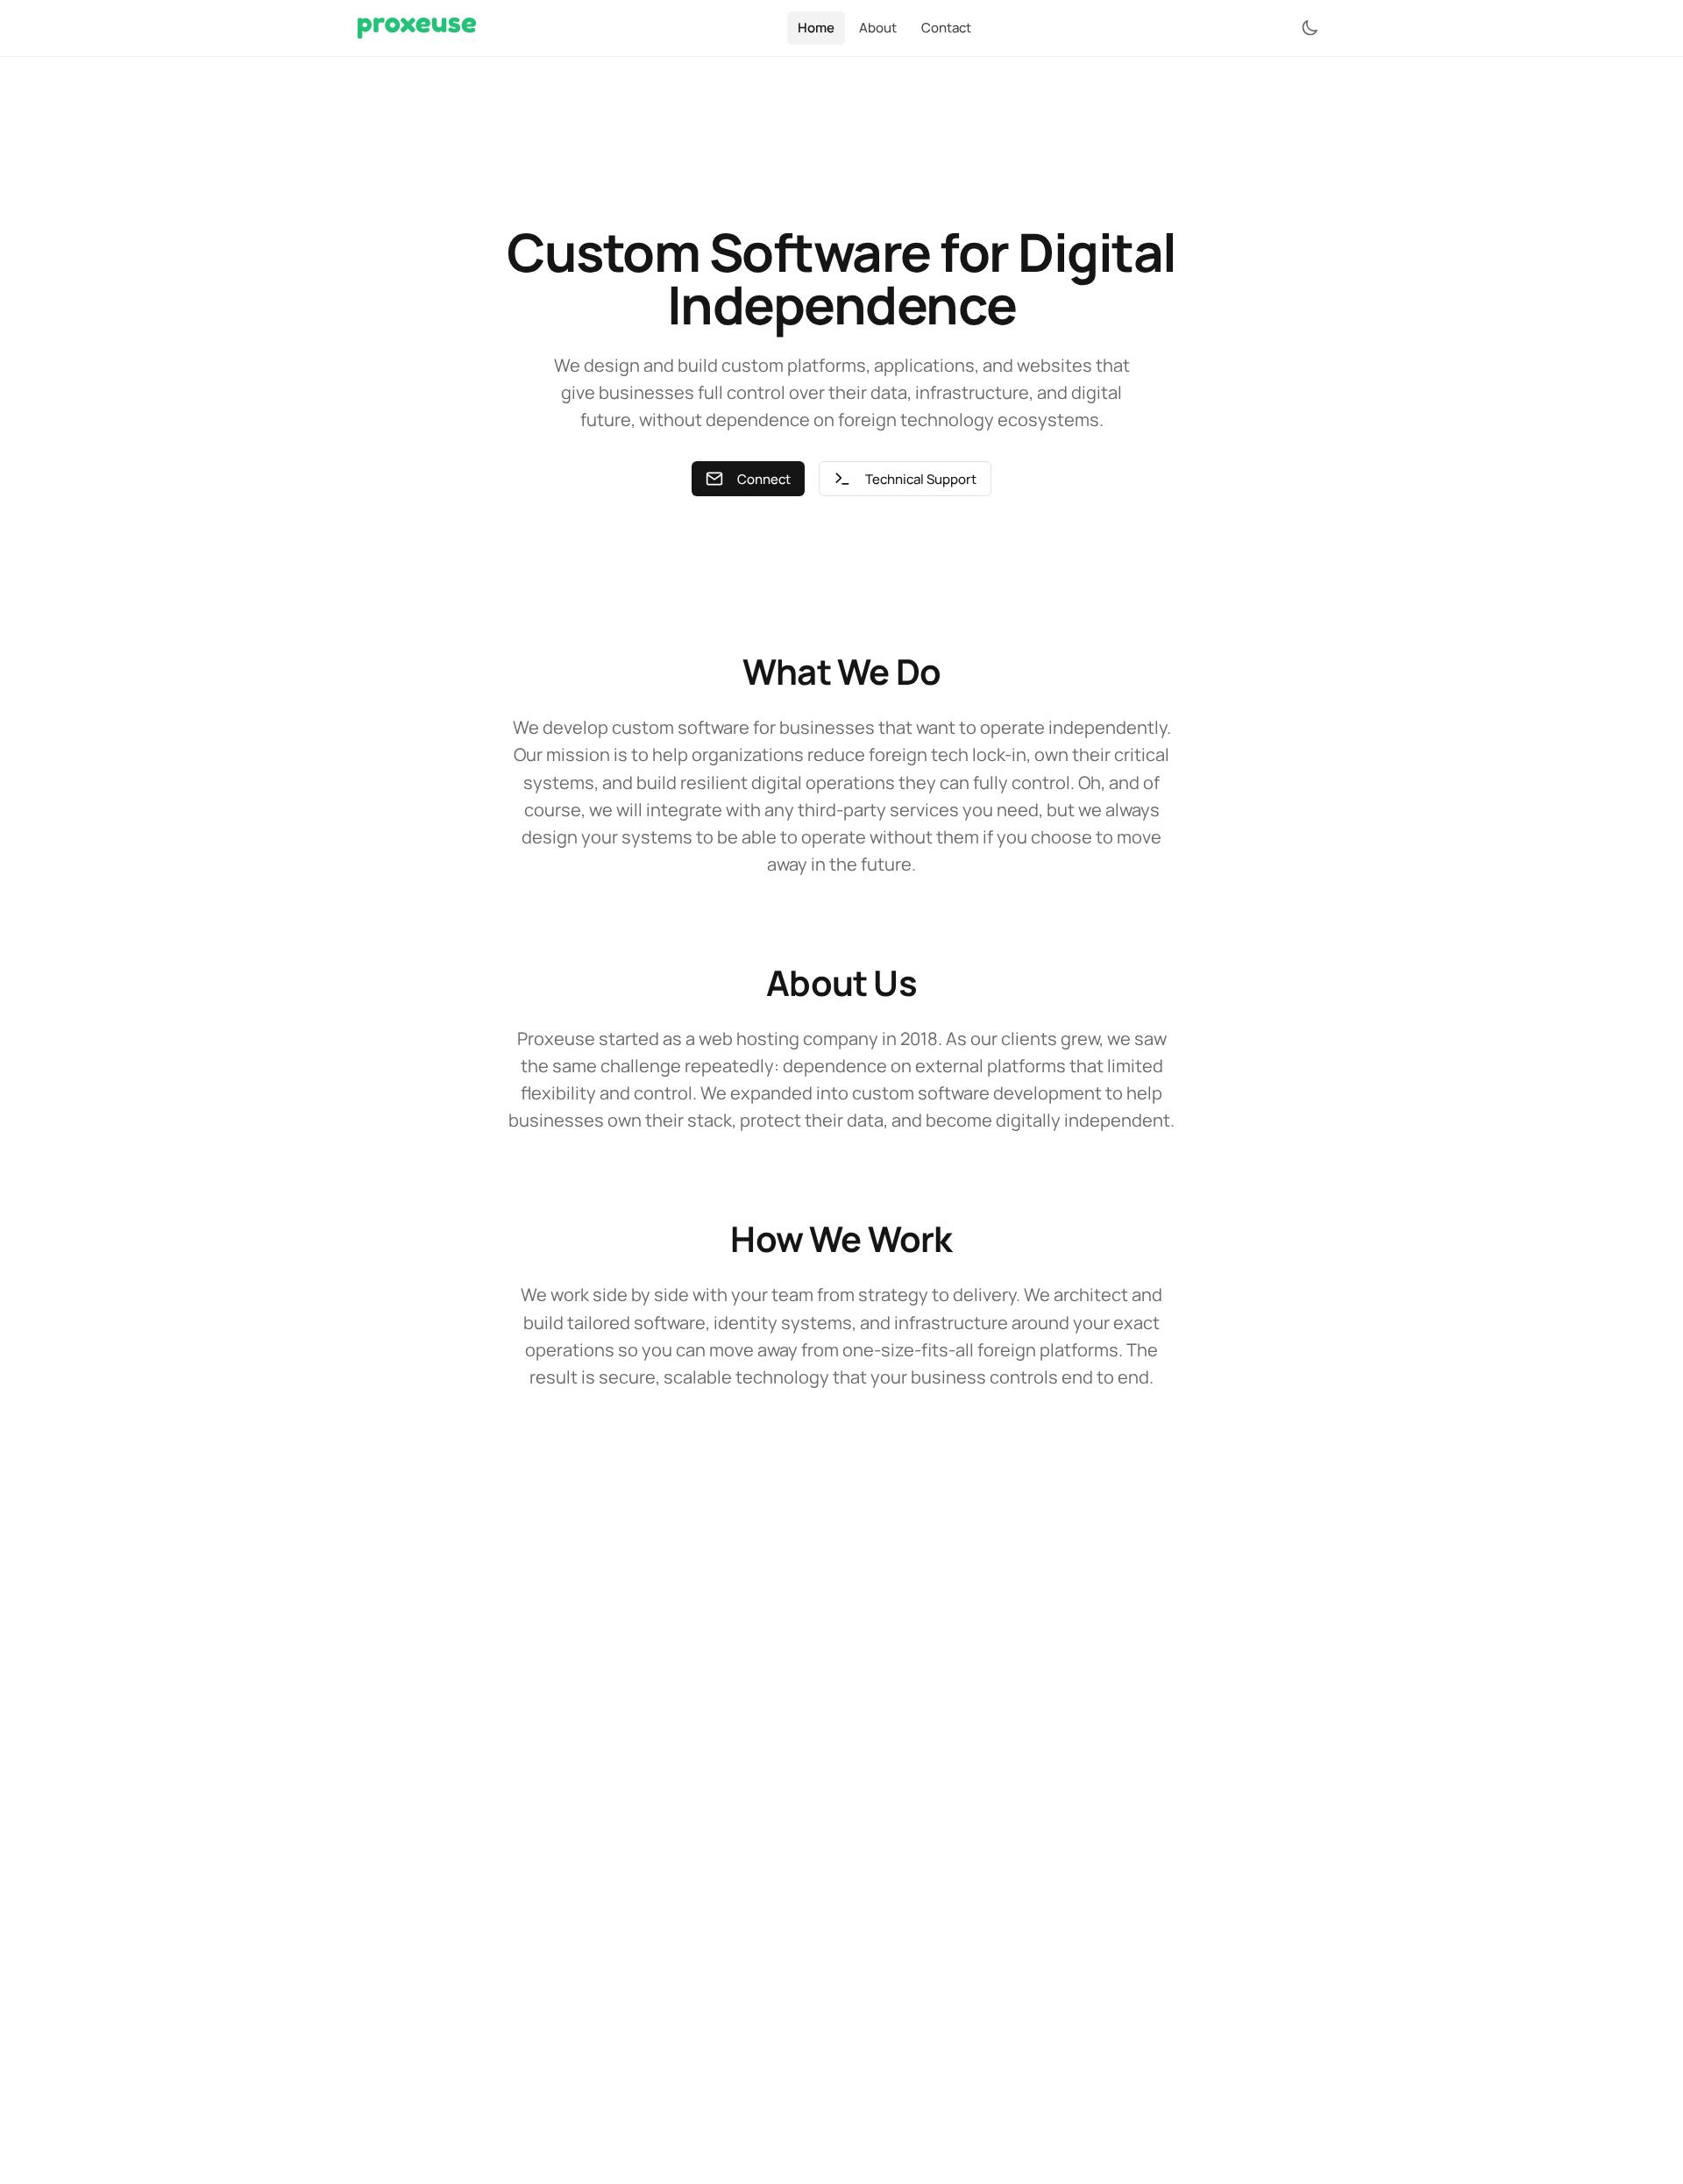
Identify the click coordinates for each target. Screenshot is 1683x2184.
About (878, 28)
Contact (946, 28)
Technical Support (921, 479)
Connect (764, 479)
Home (816, 28)
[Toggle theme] (1310, 28)
